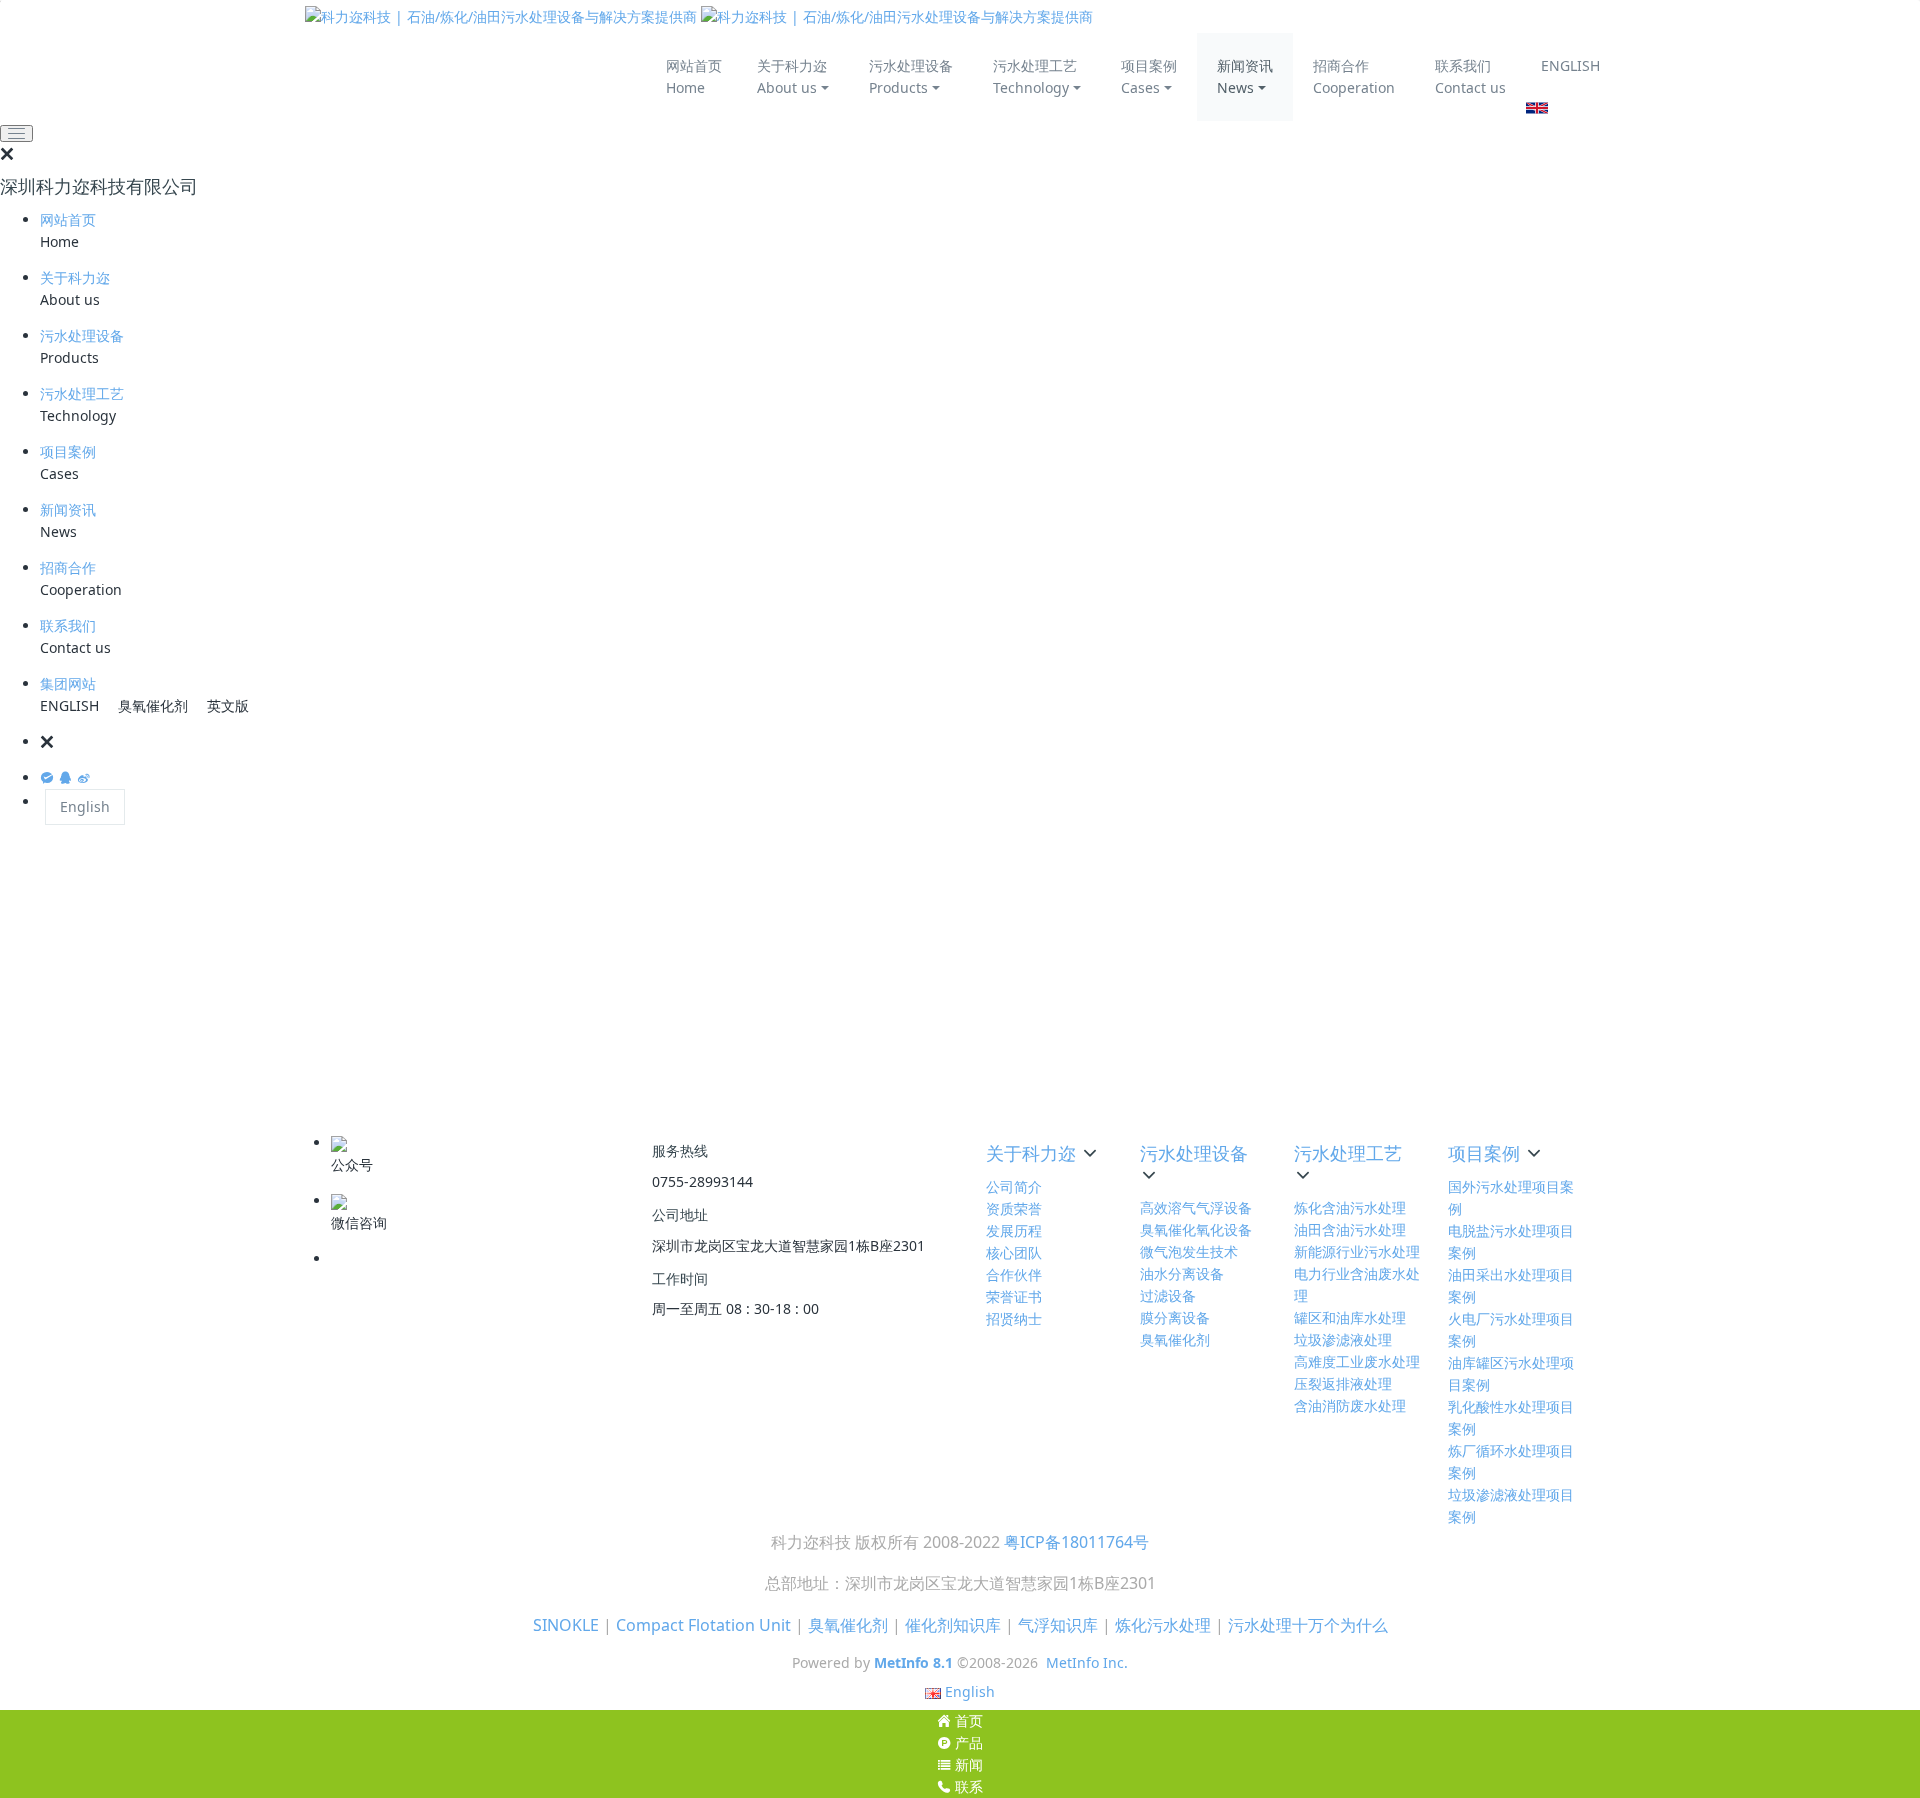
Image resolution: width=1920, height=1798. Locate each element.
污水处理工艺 (82, 393)
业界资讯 (1380, 1058)
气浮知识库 (1058, 1625)
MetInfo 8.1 (913, 1662)
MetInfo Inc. (1087, 1662)
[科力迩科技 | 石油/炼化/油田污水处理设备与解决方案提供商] (699, 16)
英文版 (228, 705)
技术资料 (1380, 1089)
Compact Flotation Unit (703, 1625)
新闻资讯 (68, 509)
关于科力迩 (75, 277)
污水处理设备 (82, 335)
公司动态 (1380, 1027)
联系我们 (68, 625)
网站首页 (68, 219)
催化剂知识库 (953, 1625)
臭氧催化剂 (153, 705)
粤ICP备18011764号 (1076, 1542)
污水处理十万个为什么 (1308, 1625)
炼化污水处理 (1163, 1625)
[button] (980, 742)
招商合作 (68, 567)
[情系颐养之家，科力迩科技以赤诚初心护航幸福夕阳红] (1384, 874)
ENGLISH (1570, 65)
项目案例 (68, 451)
